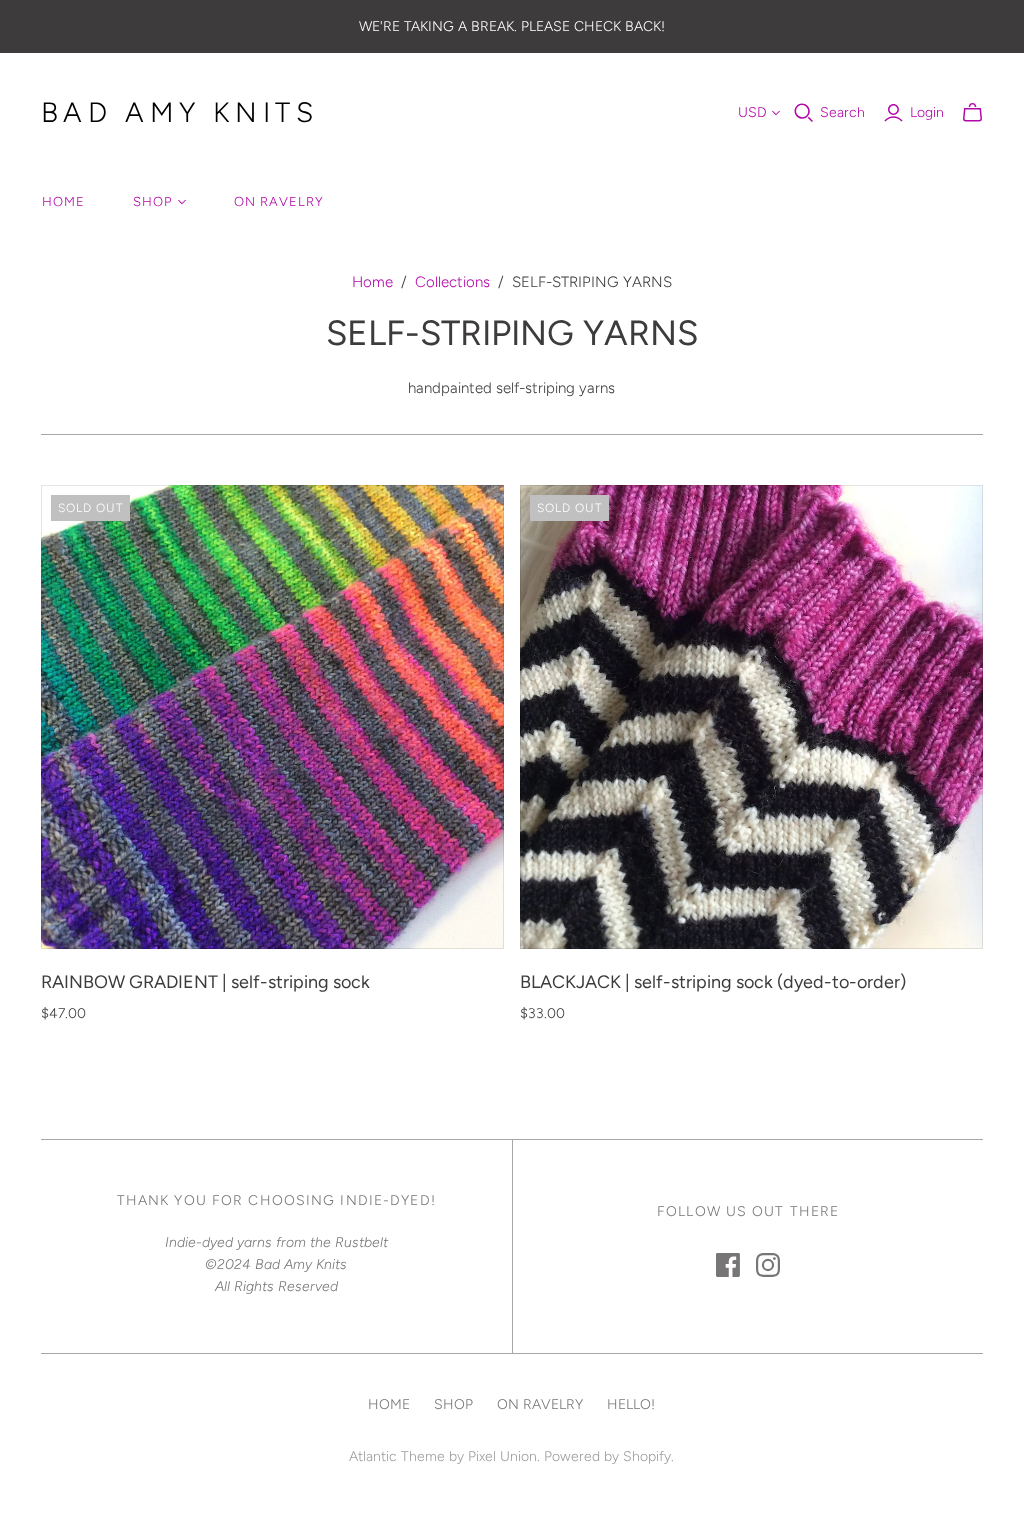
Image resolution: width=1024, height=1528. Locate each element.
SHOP (152, 201)
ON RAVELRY (279, 201)
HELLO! (631, 1404)
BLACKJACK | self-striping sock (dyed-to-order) (713, 982)
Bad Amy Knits (180, 112)
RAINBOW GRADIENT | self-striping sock (205, 982)
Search (842, 112)
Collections (452, 282)
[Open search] (804, 113)
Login (927, 112)
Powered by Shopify (607, 1456)
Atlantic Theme (397, 1456)
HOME (63, 201)
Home (372, 282)
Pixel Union (502, 1456)
